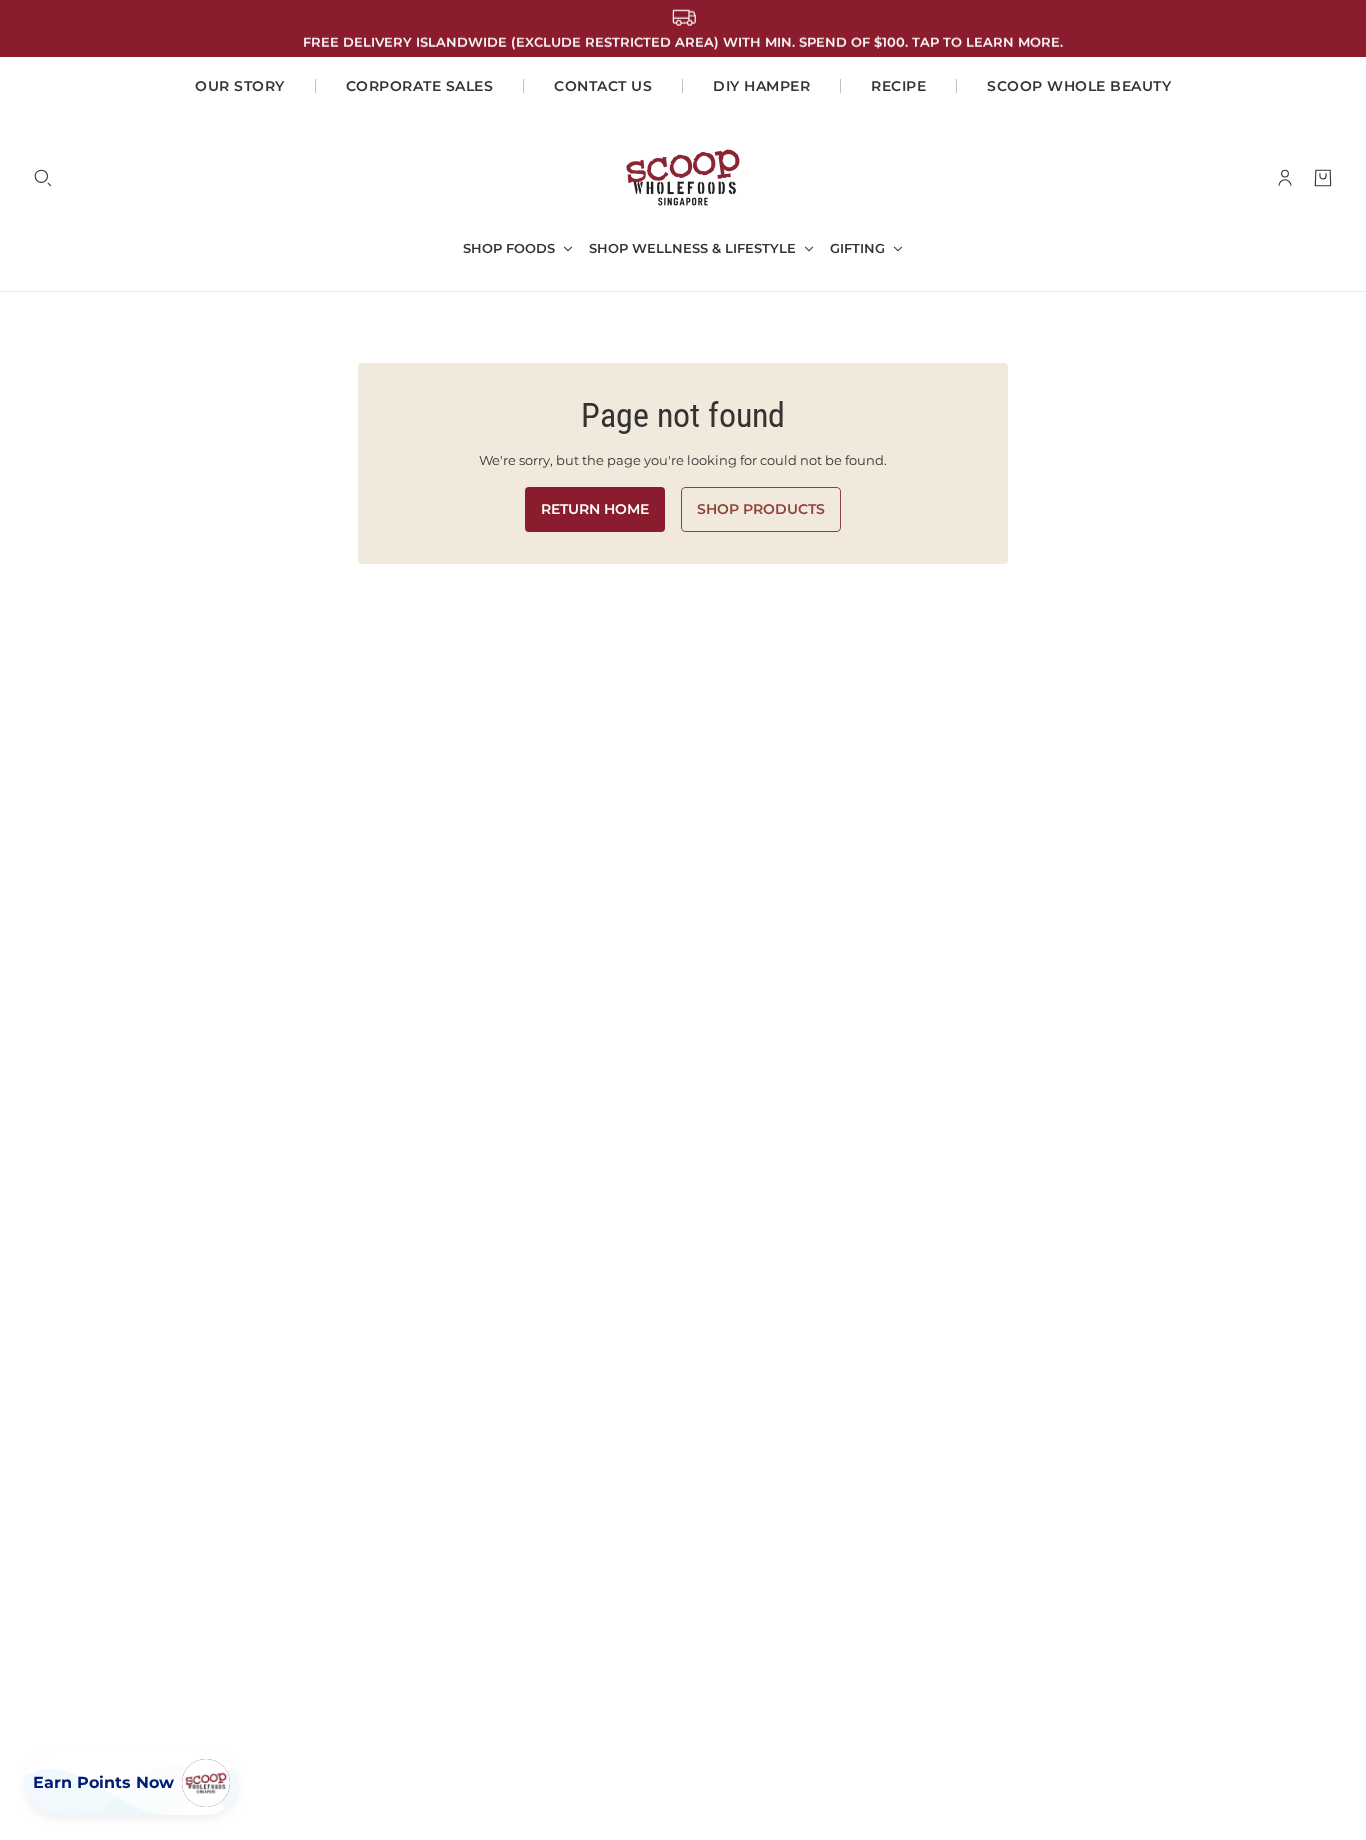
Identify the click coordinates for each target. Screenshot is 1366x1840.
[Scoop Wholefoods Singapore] (683, 177)
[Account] (1285, 178)
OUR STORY (240, 86)
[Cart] (1323, 178)
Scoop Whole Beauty (1079, 86)
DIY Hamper (761, 86)
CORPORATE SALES (420, 86)
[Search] (43, 178)
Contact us (603, 86)
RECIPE (898, 86)
